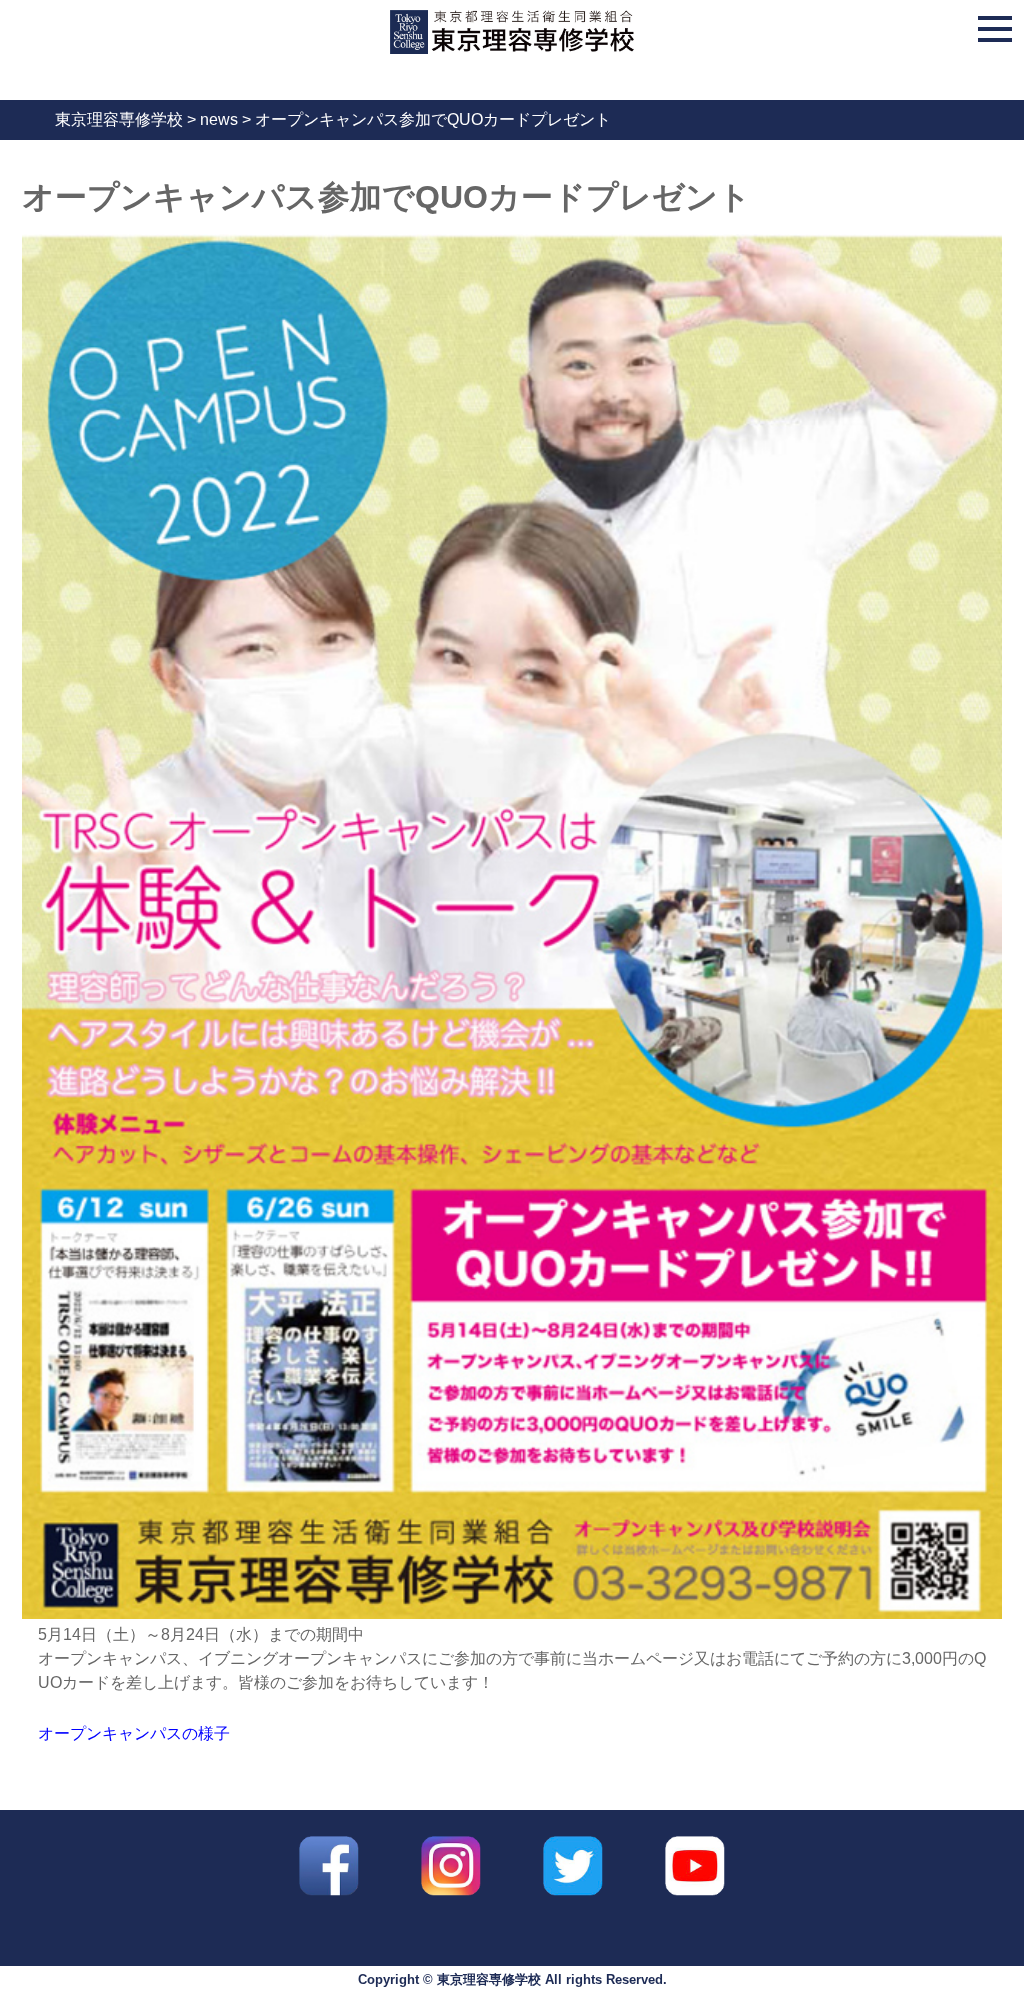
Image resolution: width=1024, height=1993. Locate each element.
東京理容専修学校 (489, 1979)
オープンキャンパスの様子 (134, 1733)
